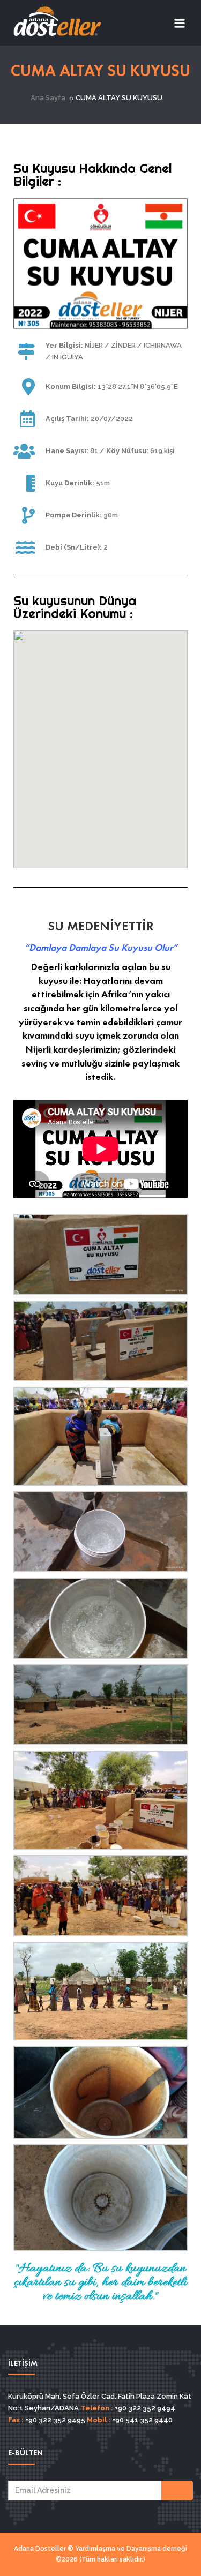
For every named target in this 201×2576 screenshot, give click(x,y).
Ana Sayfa (48, 98)
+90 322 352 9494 (144, 2408)
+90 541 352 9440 (142, 2420)
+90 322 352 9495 (54, 2420)
